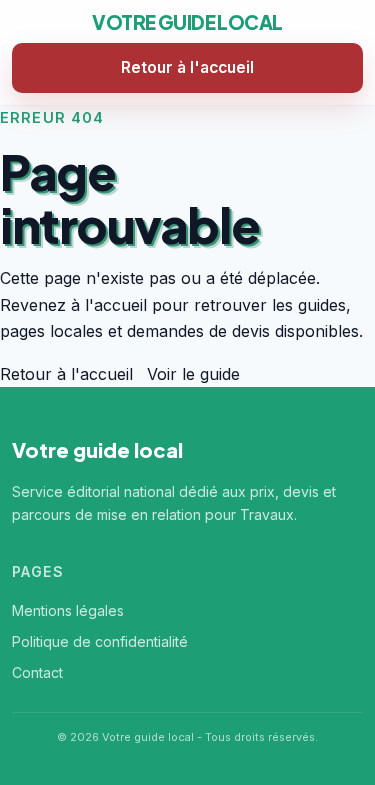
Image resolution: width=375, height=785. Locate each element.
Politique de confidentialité (100, 641)
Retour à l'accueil (187, 67)
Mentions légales (68, 610)
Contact (37, 672)
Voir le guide (193, 374)
